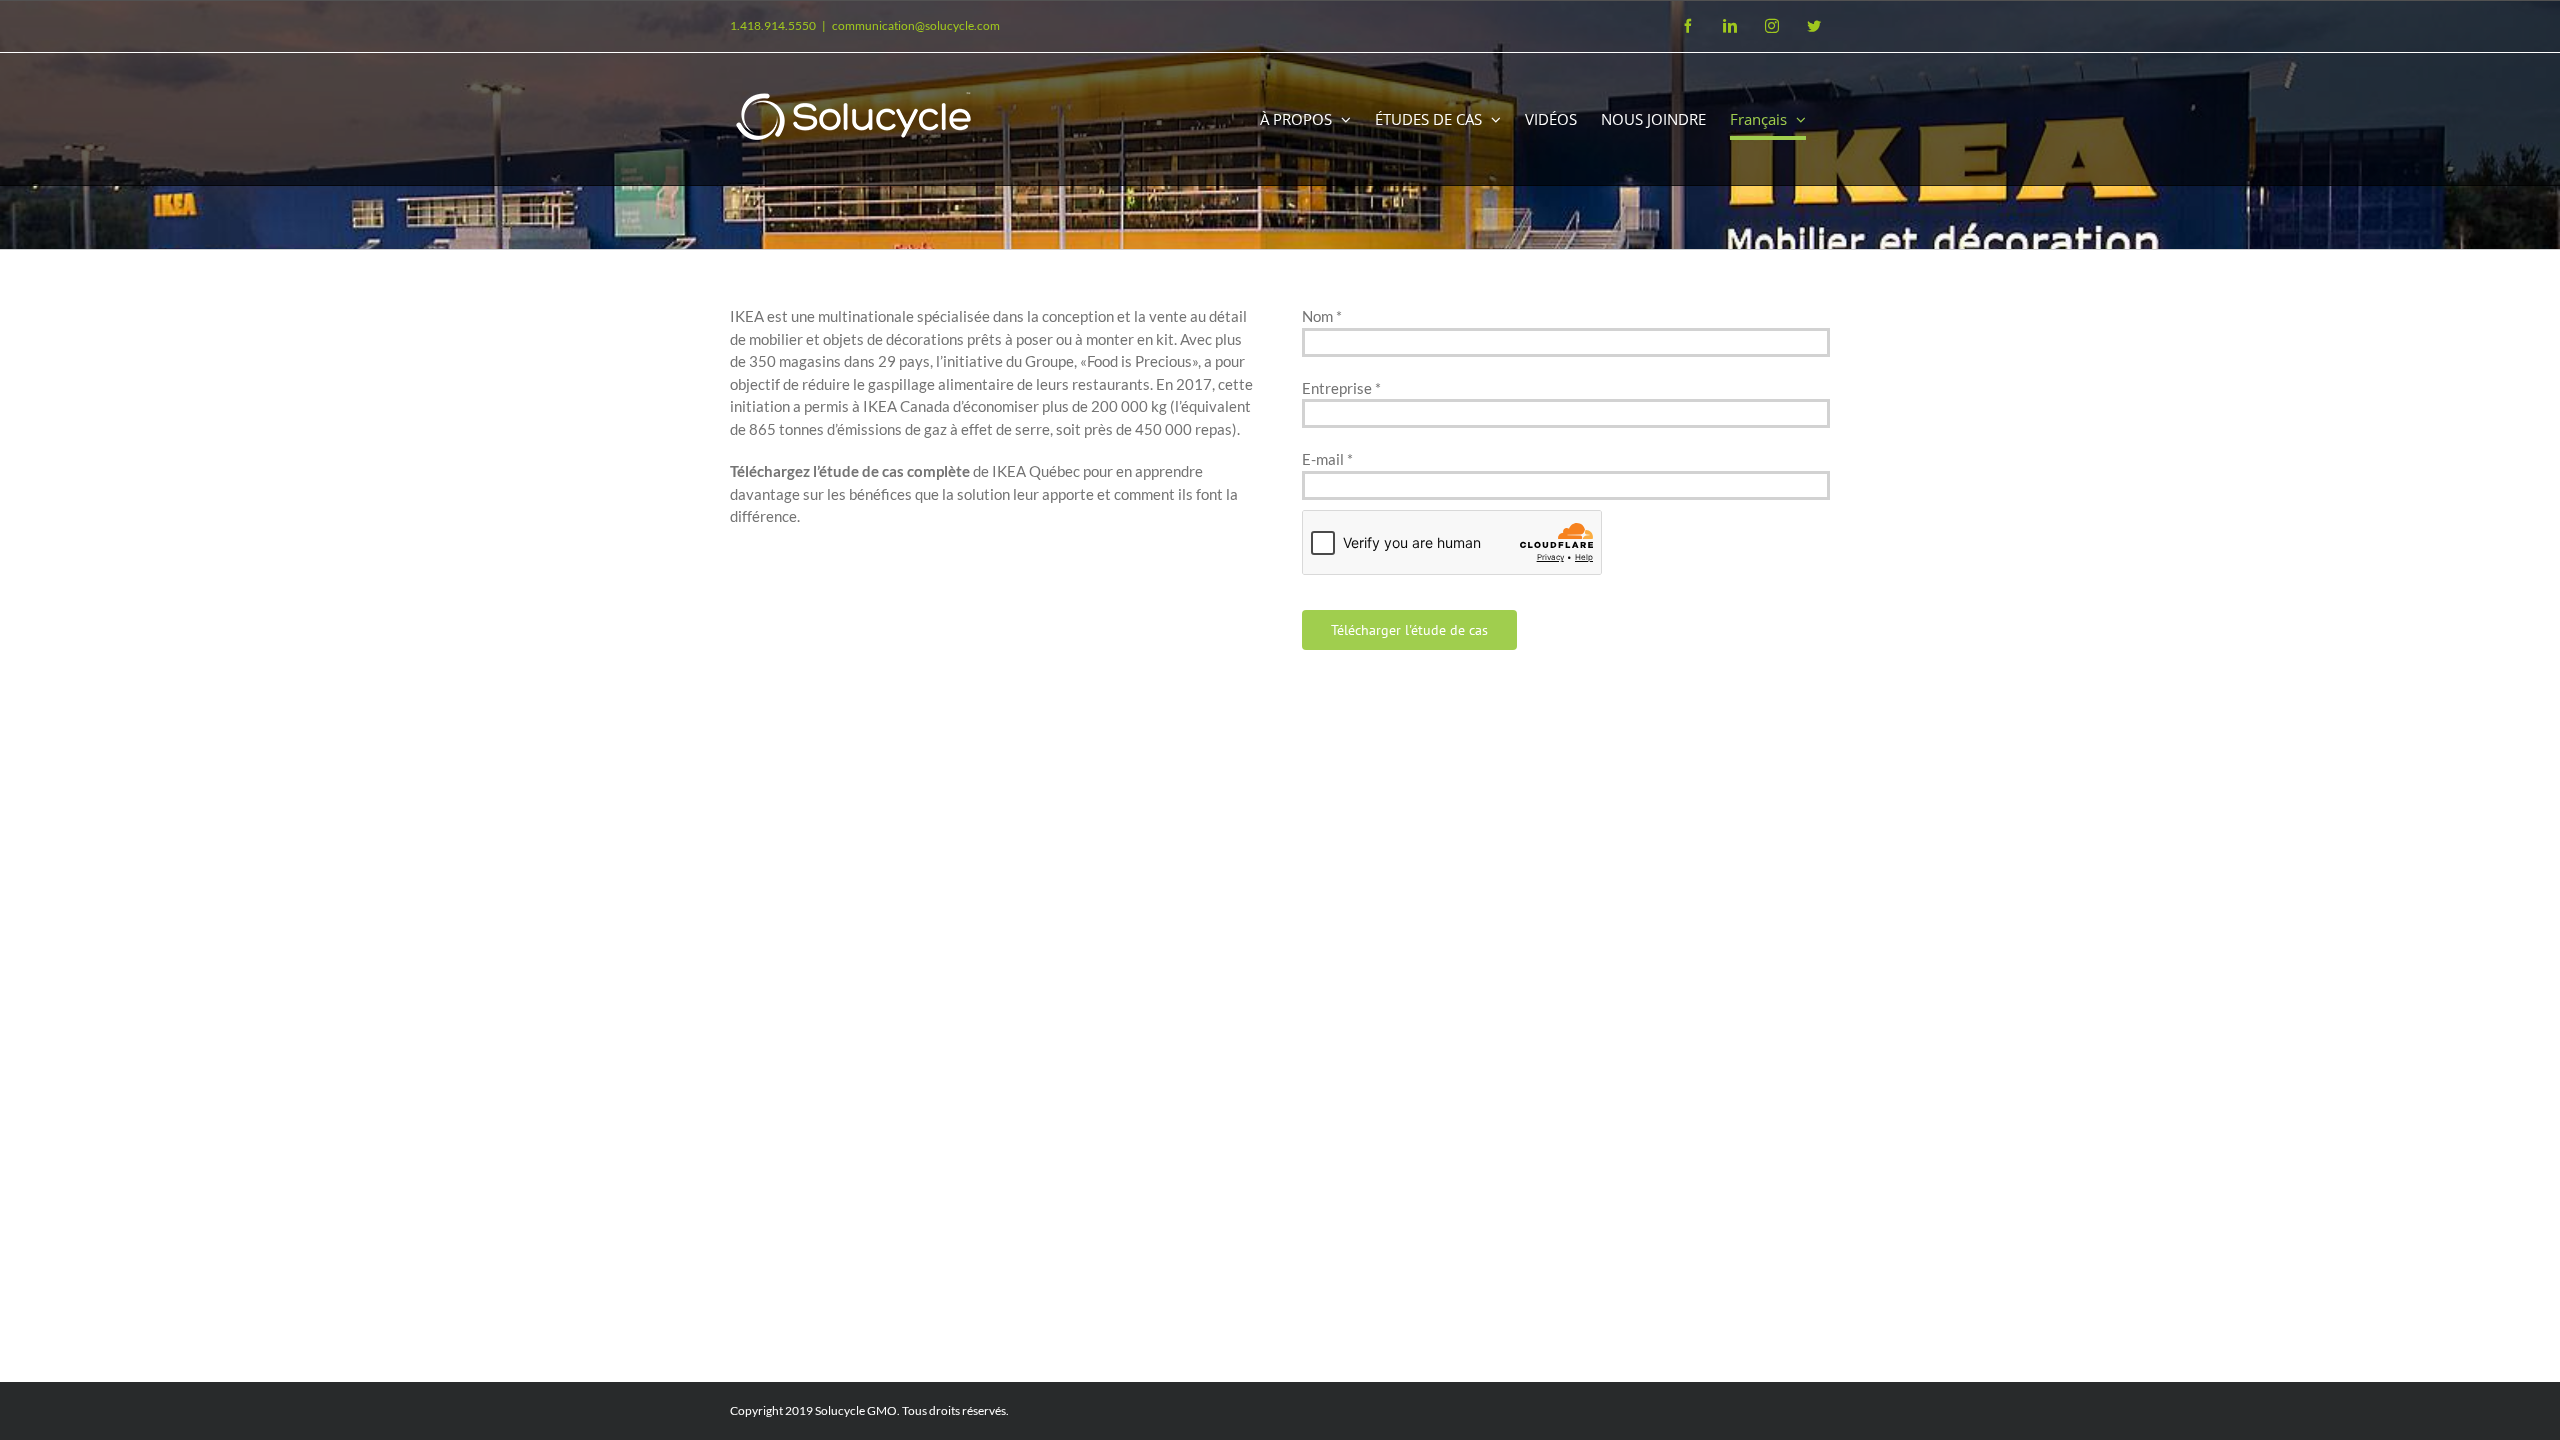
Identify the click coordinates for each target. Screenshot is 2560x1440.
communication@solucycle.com (916, 25)
